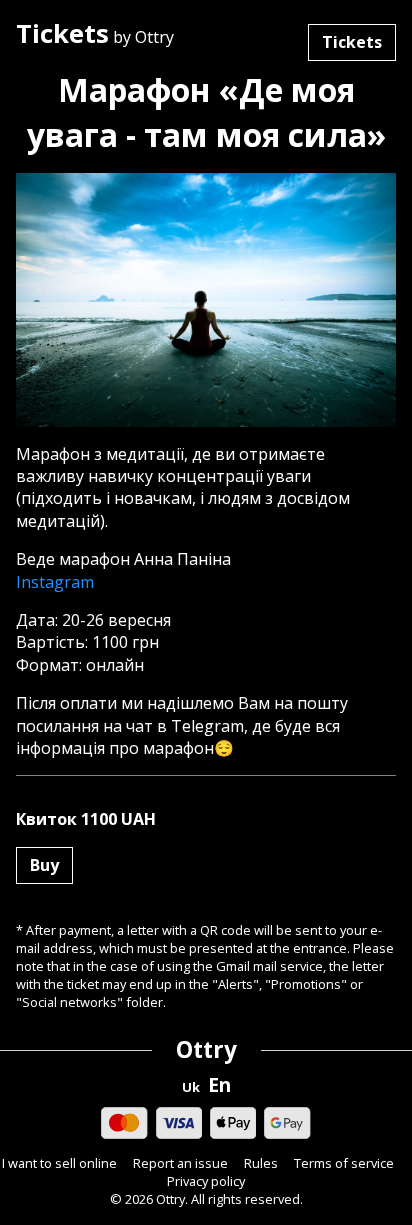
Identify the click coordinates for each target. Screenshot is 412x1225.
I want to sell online (59, 1163)
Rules (261, 1163)
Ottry (206, 1049)
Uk (191, 1087)
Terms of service (344, 1163)
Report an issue (180, 1163)
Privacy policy (206, 1181)
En (219, 1085)
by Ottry (95, 35)
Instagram (55, 582)
